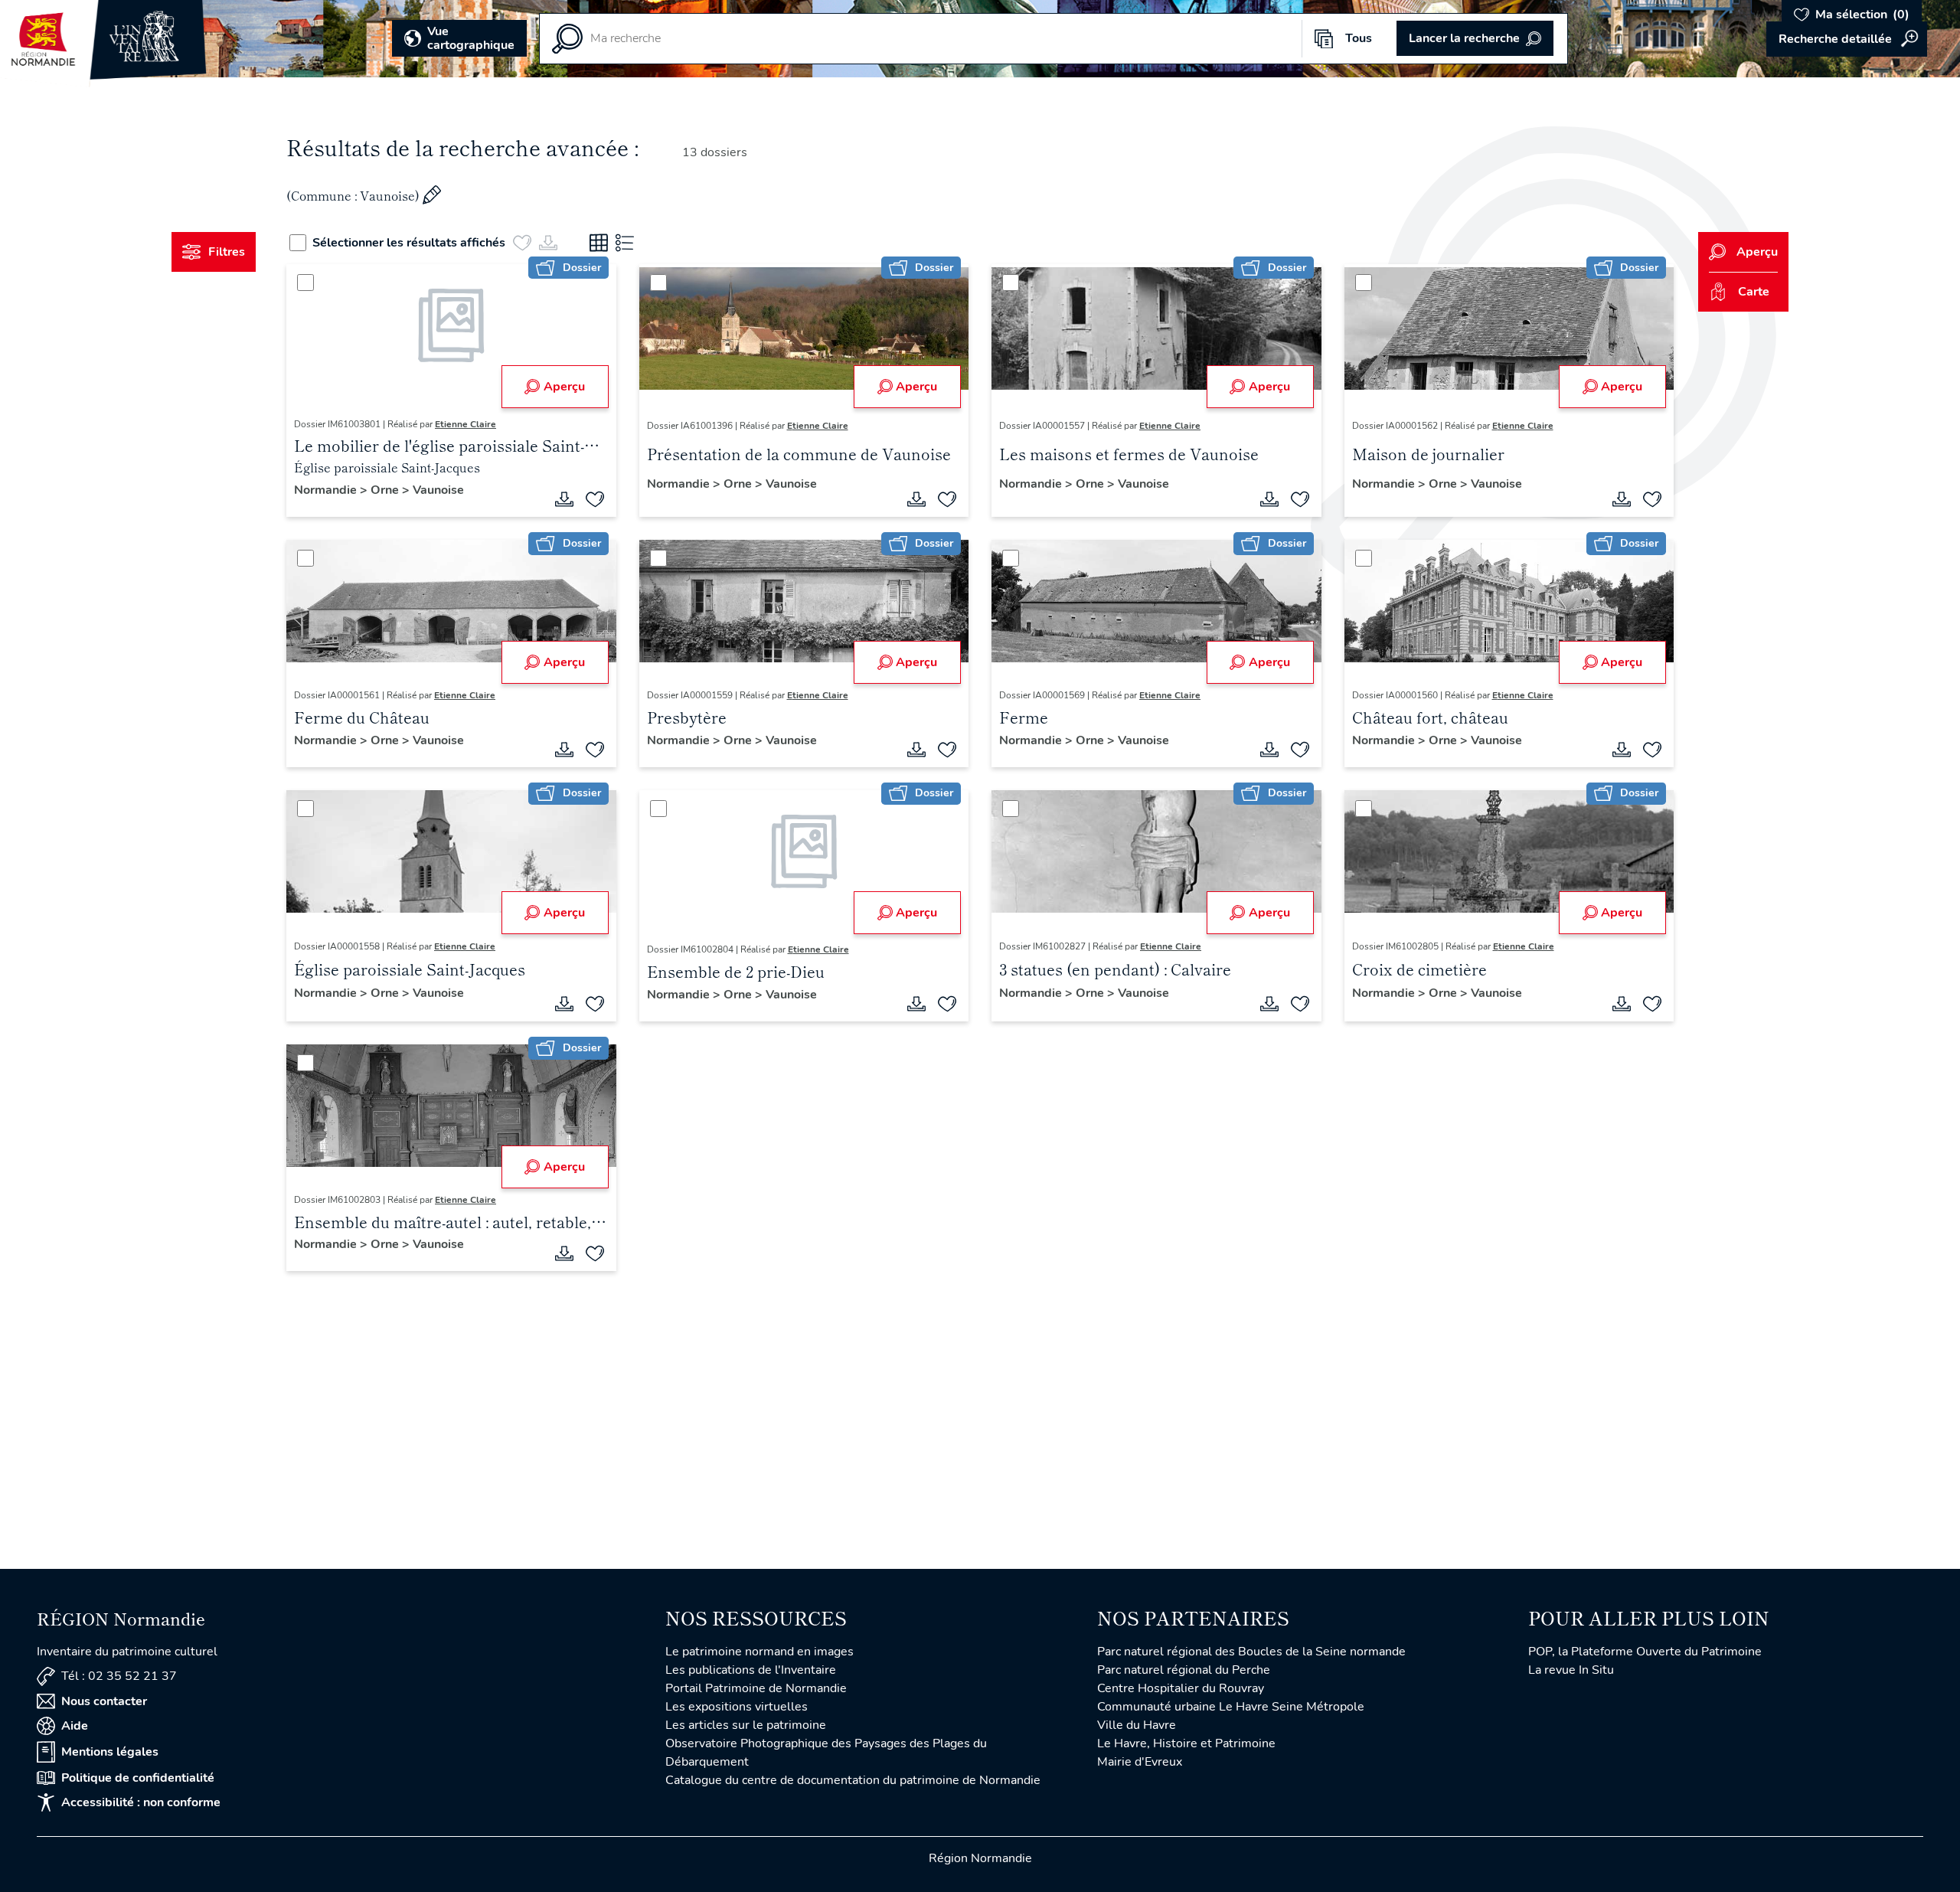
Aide (75, 1726)
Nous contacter (104, 1701)
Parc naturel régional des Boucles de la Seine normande (1251, 1652)
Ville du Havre (1137, 1725)
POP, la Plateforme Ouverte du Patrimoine (1645, 1652)
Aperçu (564, 387)
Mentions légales (110, 1752)
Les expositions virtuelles (737, 1707)
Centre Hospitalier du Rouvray (1181, 1688)
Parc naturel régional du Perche (1184, 1670)
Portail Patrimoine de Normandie (756, 1688)
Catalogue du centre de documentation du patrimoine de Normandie (853, 1780)
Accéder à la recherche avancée (1847, 39)
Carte (1754, 292)
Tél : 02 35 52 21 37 (119, 1676)
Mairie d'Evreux (1140, 1762)
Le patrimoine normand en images (759, 1652)
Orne (386, 490)
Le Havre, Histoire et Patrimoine (1186, 1743)
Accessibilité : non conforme (141, 1802)
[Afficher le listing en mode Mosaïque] (599, 243)
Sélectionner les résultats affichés (409, 243)
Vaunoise (438, 490)
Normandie (327, 490)
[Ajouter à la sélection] (595, 499)
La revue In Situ (1571, 1670)
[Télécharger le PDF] (564, 499)
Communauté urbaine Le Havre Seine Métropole (1231, 1707)
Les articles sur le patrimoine (746, 1725)
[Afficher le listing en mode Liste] (625, 243)
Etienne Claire (465, 424)
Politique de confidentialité (138, 1778)
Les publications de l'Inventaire (751, 1670)
